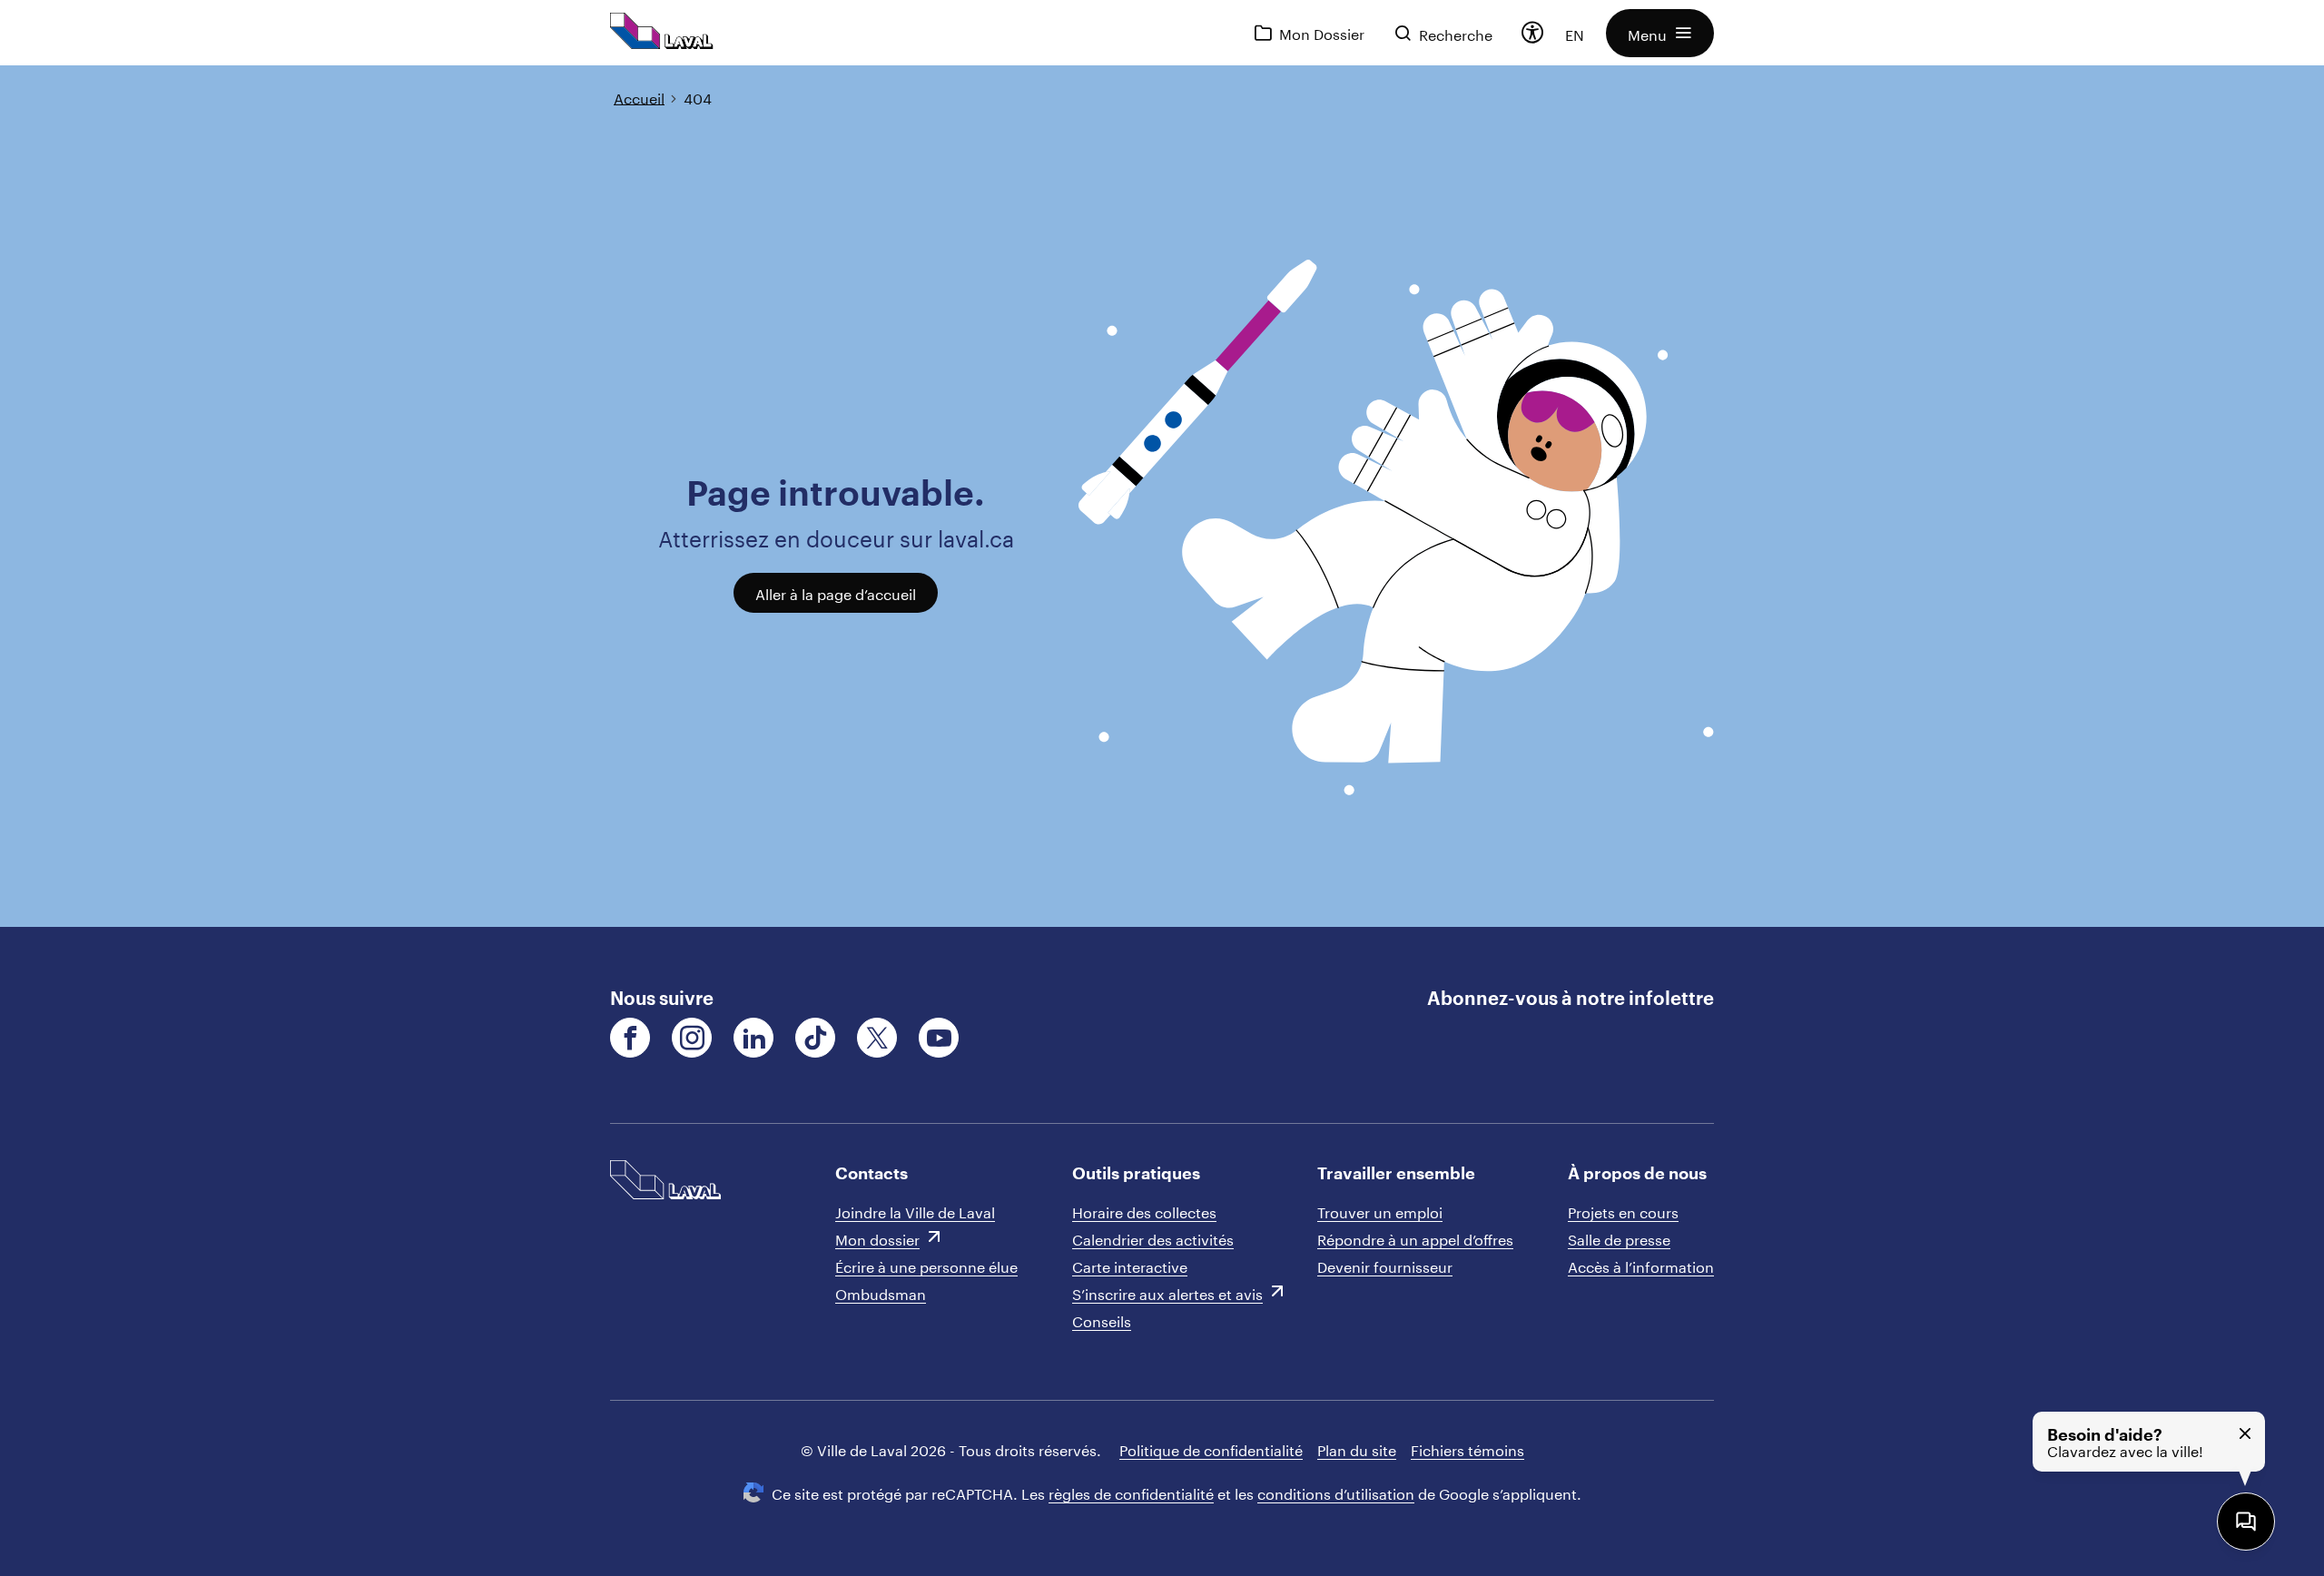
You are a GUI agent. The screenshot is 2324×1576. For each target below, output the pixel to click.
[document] (1162, 496)
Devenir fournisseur (1385, 1265)
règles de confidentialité (1131, 1492)
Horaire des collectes (1144, 1211)
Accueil (639, 97)
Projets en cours (1623, 1211)
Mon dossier (877, 1238)
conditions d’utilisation (1336, 1492)
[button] (1660, 33)
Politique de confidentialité (1211, 1448)
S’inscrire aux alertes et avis (1167, 1292)
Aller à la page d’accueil (836, 592)
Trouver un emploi (1380, 1211)
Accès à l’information (1641, 1265)
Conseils (1102, 1320)
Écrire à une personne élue (926, 1265)
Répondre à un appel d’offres (1415, 1238)
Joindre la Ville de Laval (915, 1211)
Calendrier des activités (1153, 1238)
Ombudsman (881, 1292)
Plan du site (1357, 1448)
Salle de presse (1619, 1238)
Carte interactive (1130, 1265)
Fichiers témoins (1467, 1448)
